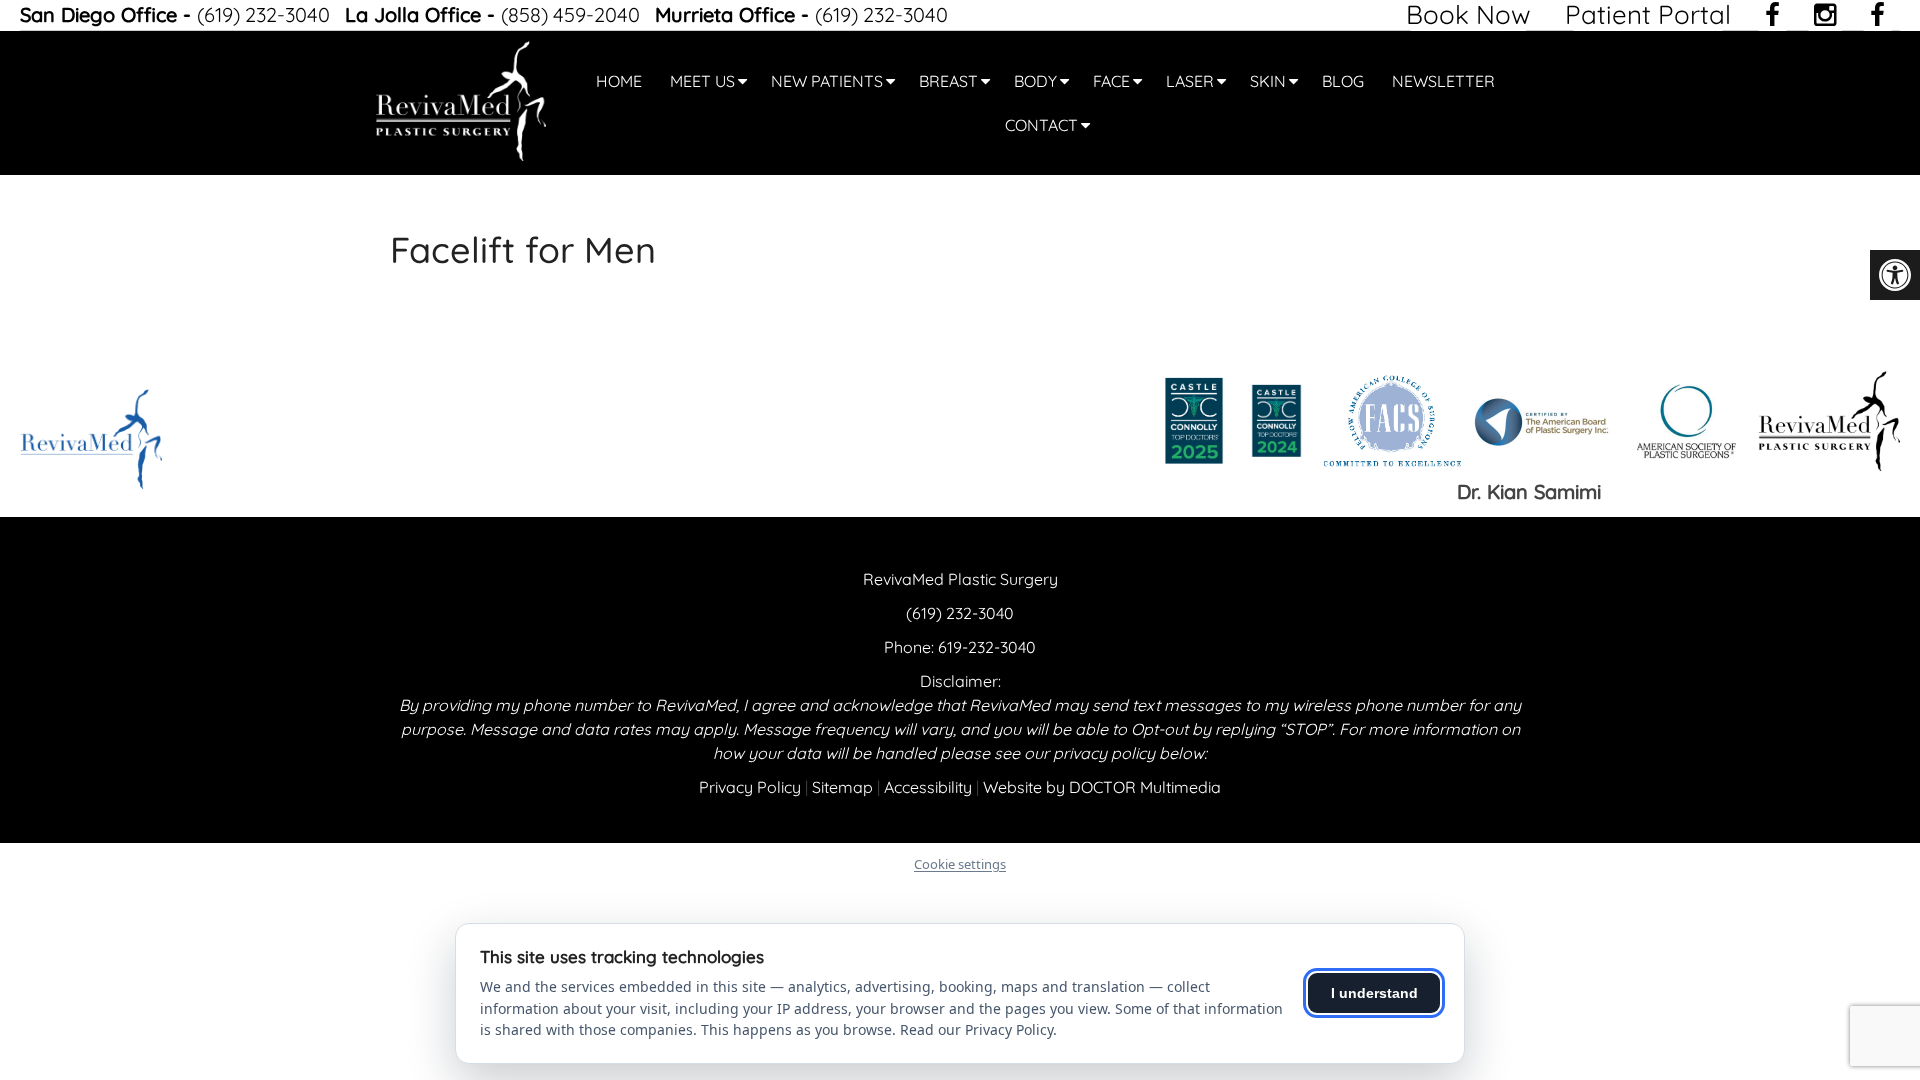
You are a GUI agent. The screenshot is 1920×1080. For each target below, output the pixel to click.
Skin (1268, 81)
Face (1111, 81)
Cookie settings (960, 864)
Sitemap (842, 787)
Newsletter (1443, 81)
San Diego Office (101, 14)
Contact (1041, 125)
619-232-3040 (987, 647)
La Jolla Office (416, 14)
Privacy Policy (750, 787)
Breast (948, 81)
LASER (1190, 81)
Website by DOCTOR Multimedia (1102, 787)
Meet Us (702, 81)
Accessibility (928, 787)
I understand (1374, 993)
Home (619, 81)
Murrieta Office (728, 14)
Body (1035, 81)
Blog (1343, 81)
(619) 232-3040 (266, 14)
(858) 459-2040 (573, 14)
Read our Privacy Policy (976, 1029)
